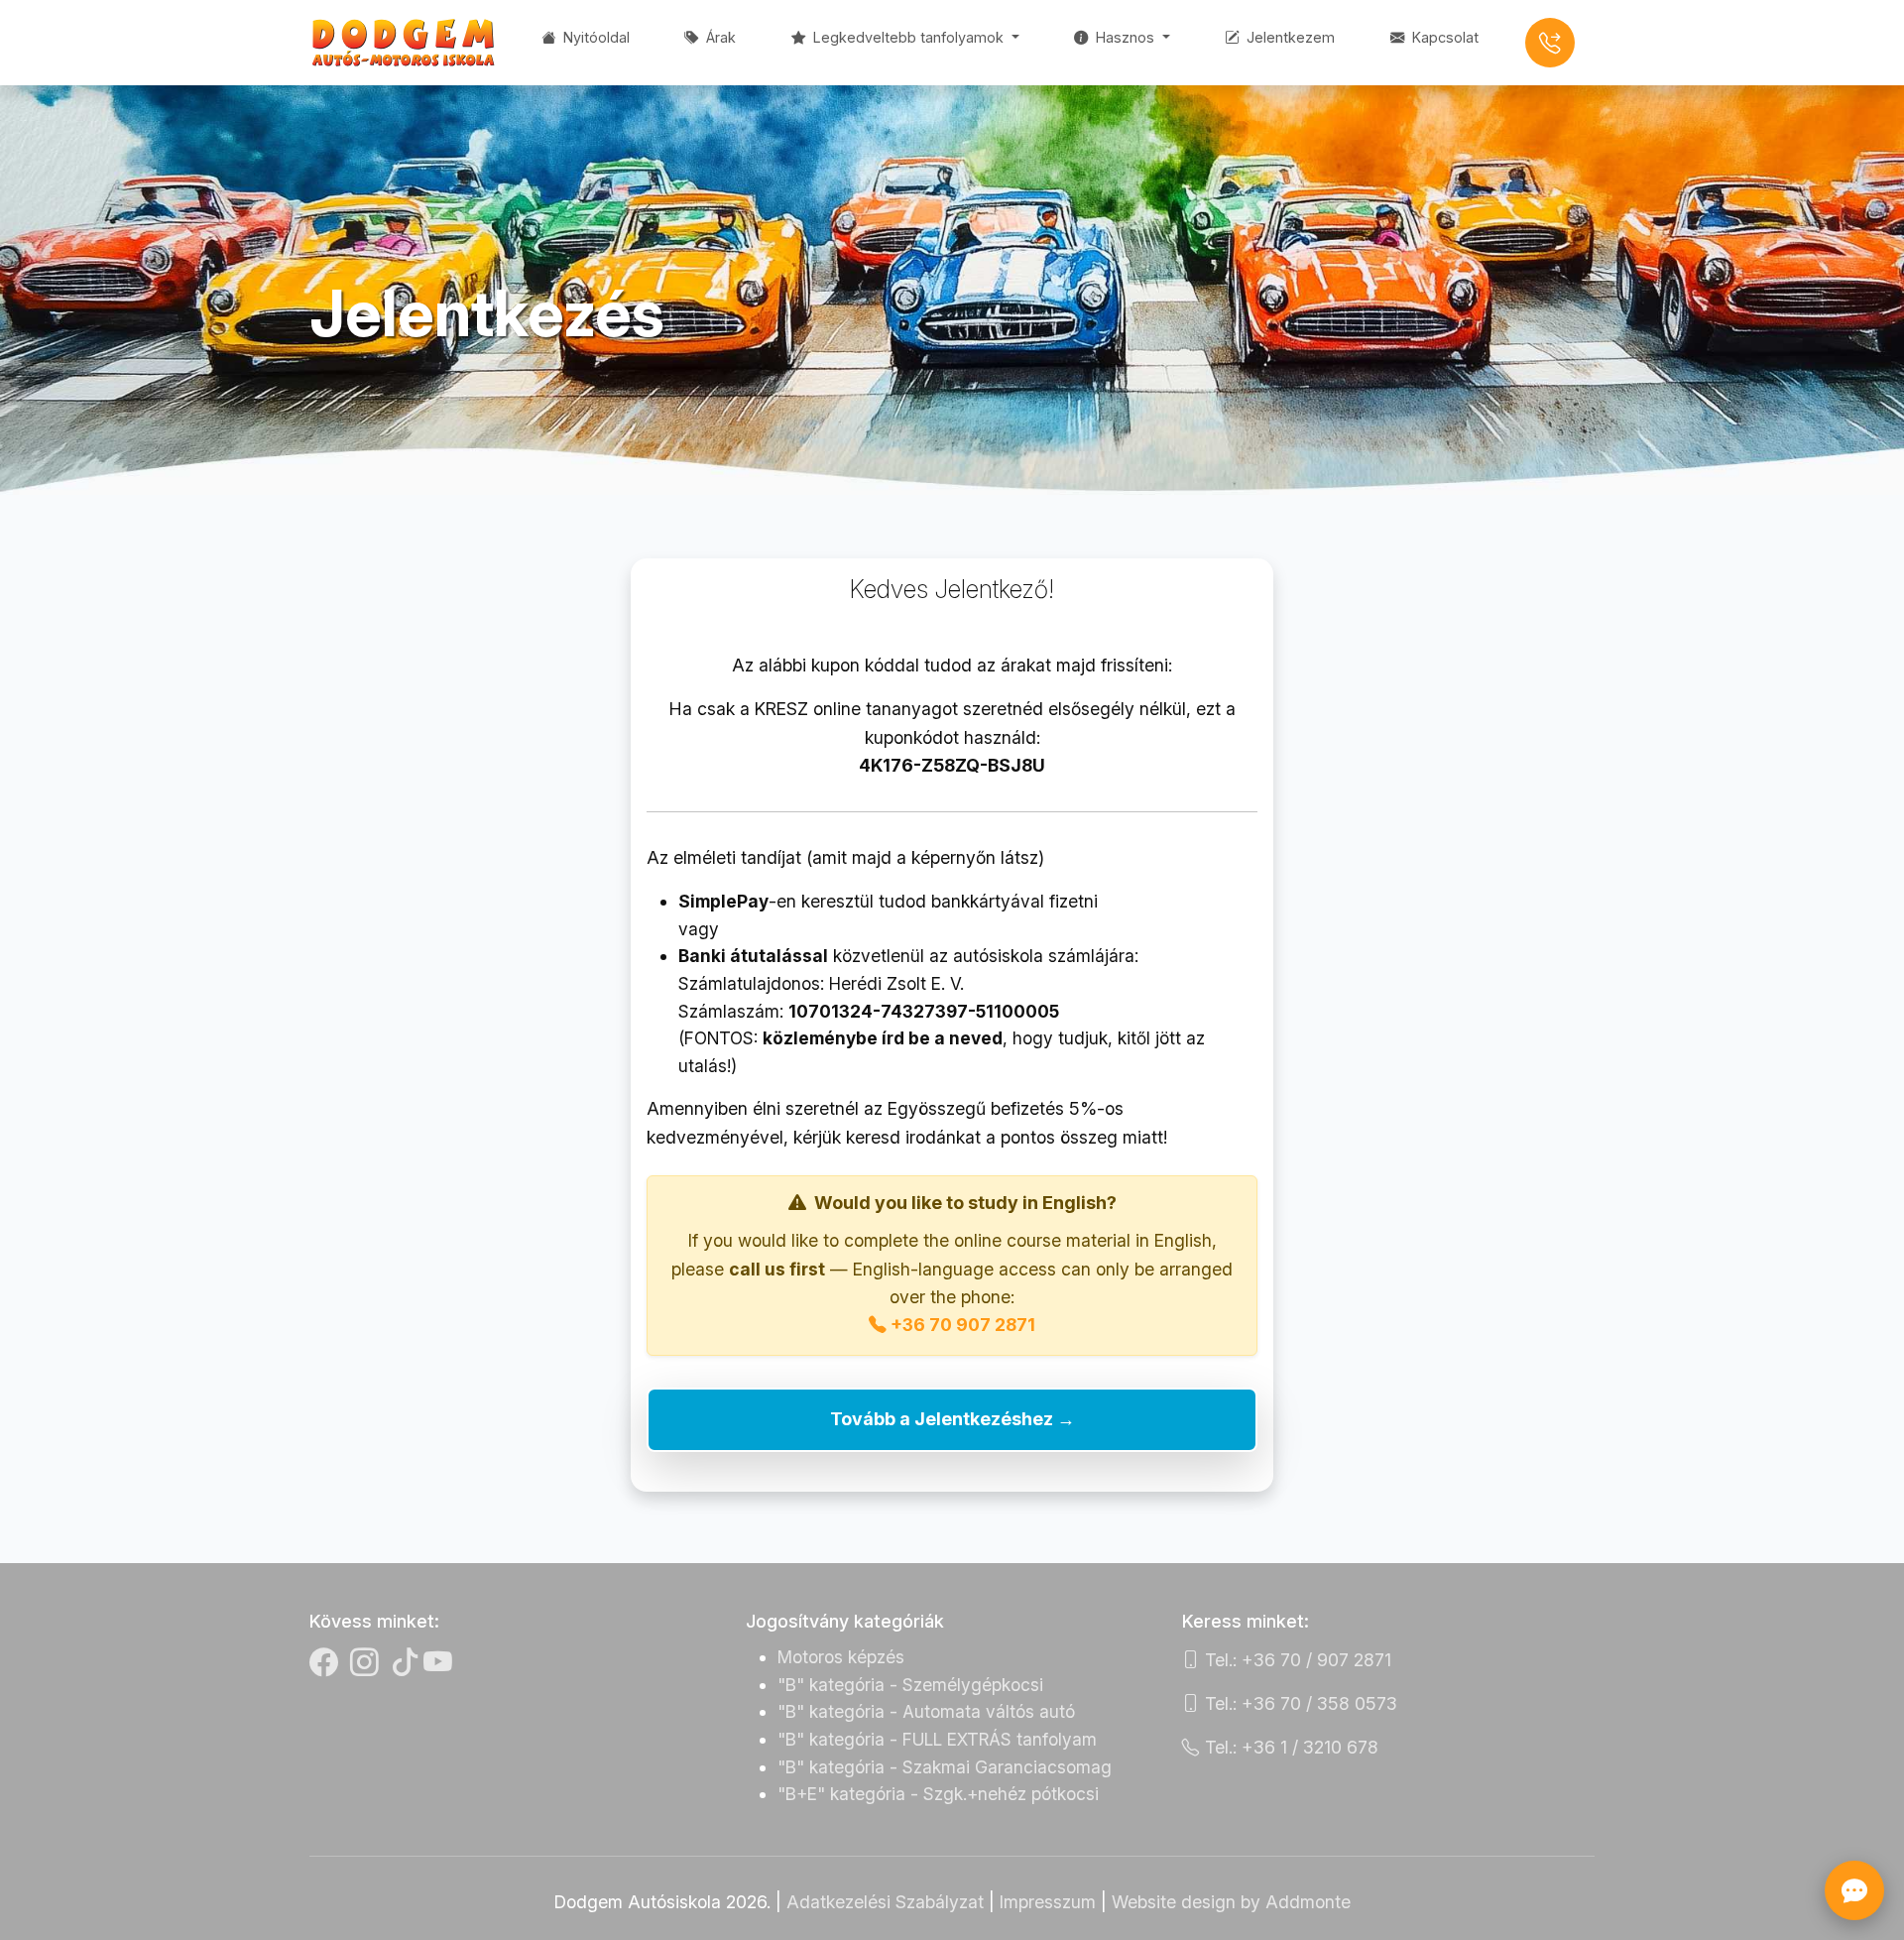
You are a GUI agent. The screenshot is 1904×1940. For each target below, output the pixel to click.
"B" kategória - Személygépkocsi (910, 1685)
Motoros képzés (841, 1657)
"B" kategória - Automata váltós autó (926, 1711)
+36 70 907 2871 (963, 1325)
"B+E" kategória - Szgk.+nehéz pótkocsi (938, 1794)
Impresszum (1048, 1902)
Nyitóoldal (595, 37)
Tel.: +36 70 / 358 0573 (1299, 1703)
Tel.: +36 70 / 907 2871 (1296, 1660)
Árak (719, 37)
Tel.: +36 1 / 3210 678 (1289, 1747)
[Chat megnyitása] (1854, 1890)
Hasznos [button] (1125, 37)
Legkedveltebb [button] (906, 37)
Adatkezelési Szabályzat (885, 1902)
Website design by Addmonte (1231, 1902)
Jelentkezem (1289, 37)
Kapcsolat (1443, 37)
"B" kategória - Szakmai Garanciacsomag (945, 1767)
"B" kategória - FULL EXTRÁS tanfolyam (937, 1739)
